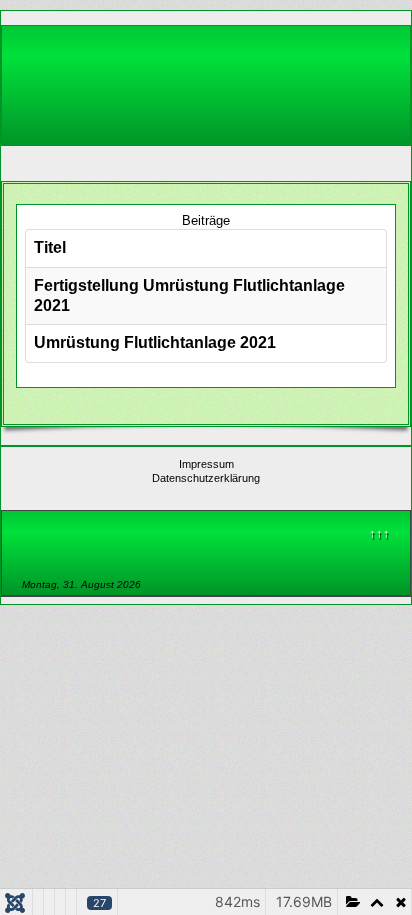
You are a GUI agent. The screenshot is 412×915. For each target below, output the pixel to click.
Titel (50, 247)
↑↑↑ (379, 533)
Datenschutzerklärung (206, 478)
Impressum (206, 464)
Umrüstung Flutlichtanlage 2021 (155, 342)
